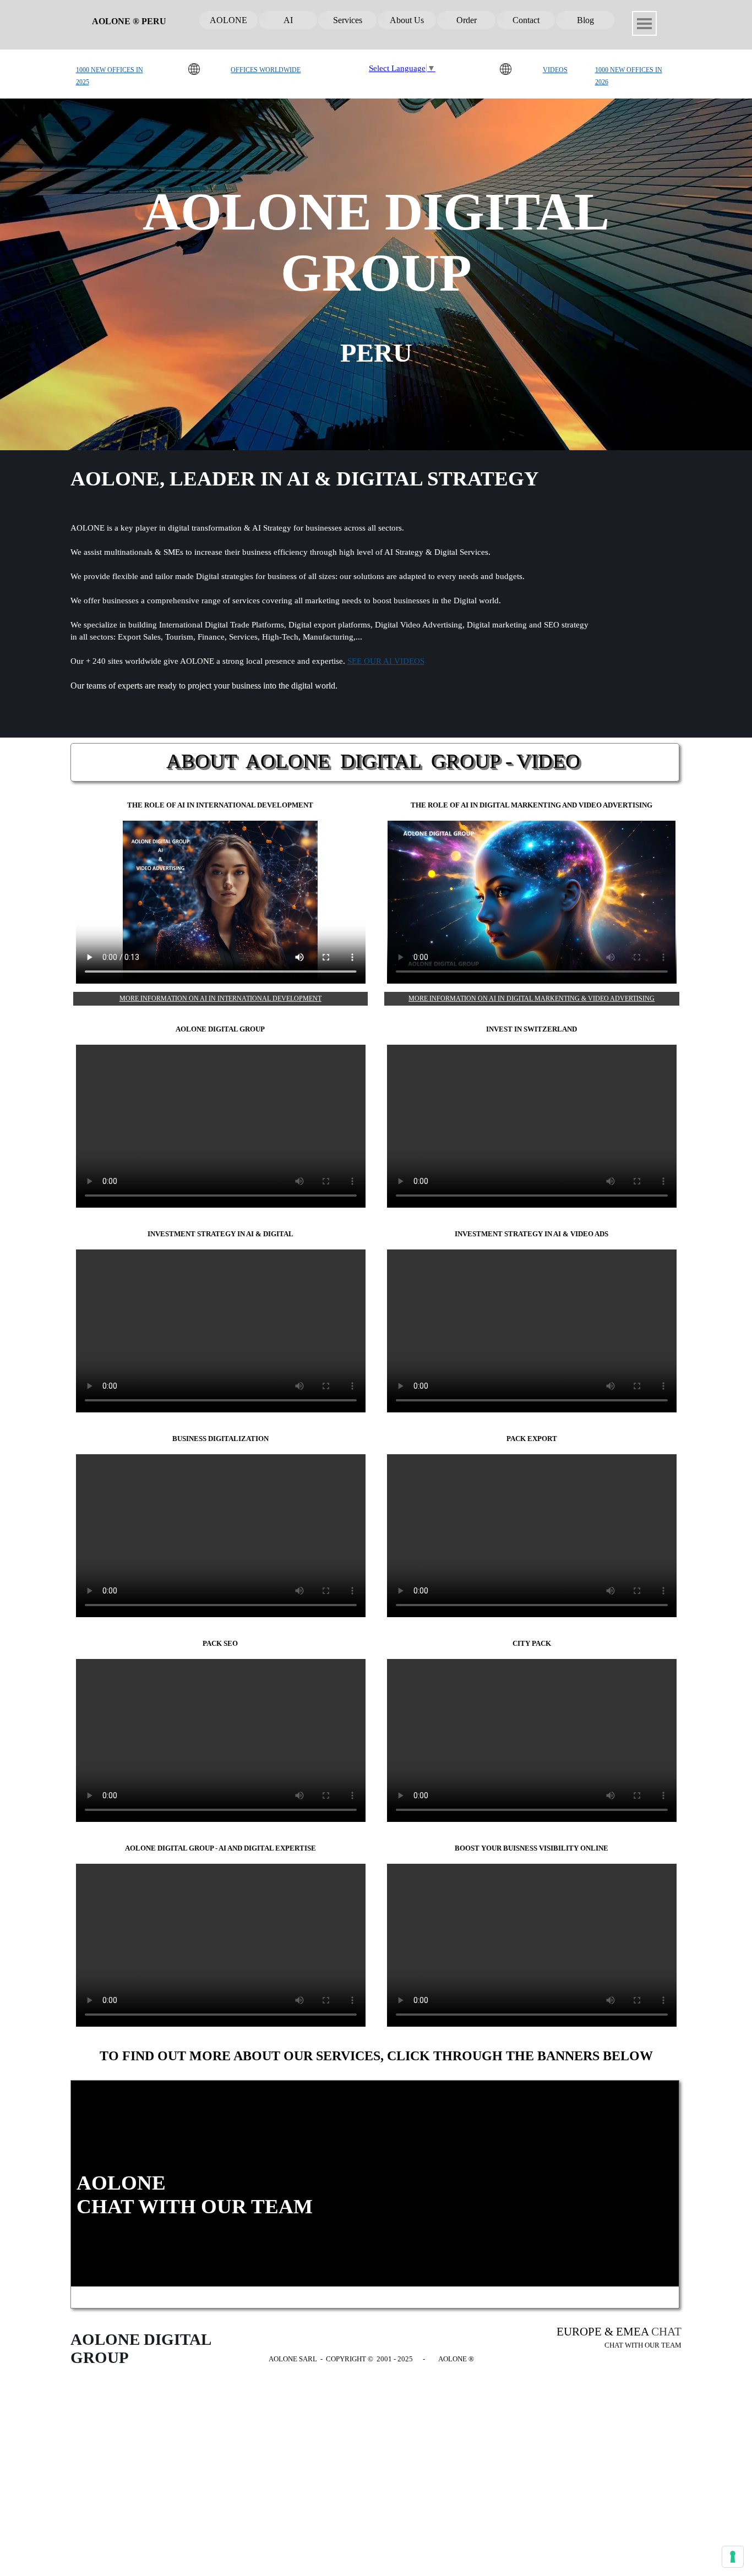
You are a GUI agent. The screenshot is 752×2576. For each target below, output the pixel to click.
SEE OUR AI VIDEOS (386, 661)
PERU (376, 353)
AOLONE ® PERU (129, 21)
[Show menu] (644, 23)
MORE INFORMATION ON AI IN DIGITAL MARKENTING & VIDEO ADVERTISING (532, 998)
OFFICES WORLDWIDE (266, 70)
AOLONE (228, 20)
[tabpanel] (117, 75)
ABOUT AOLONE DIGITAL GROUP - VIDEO (373, 761)
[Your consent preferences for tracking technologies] (733, 2557)
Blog (585, 20)
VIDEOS (555, 70)
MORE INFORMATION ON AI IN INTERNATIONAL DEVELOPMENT (220, 998)
